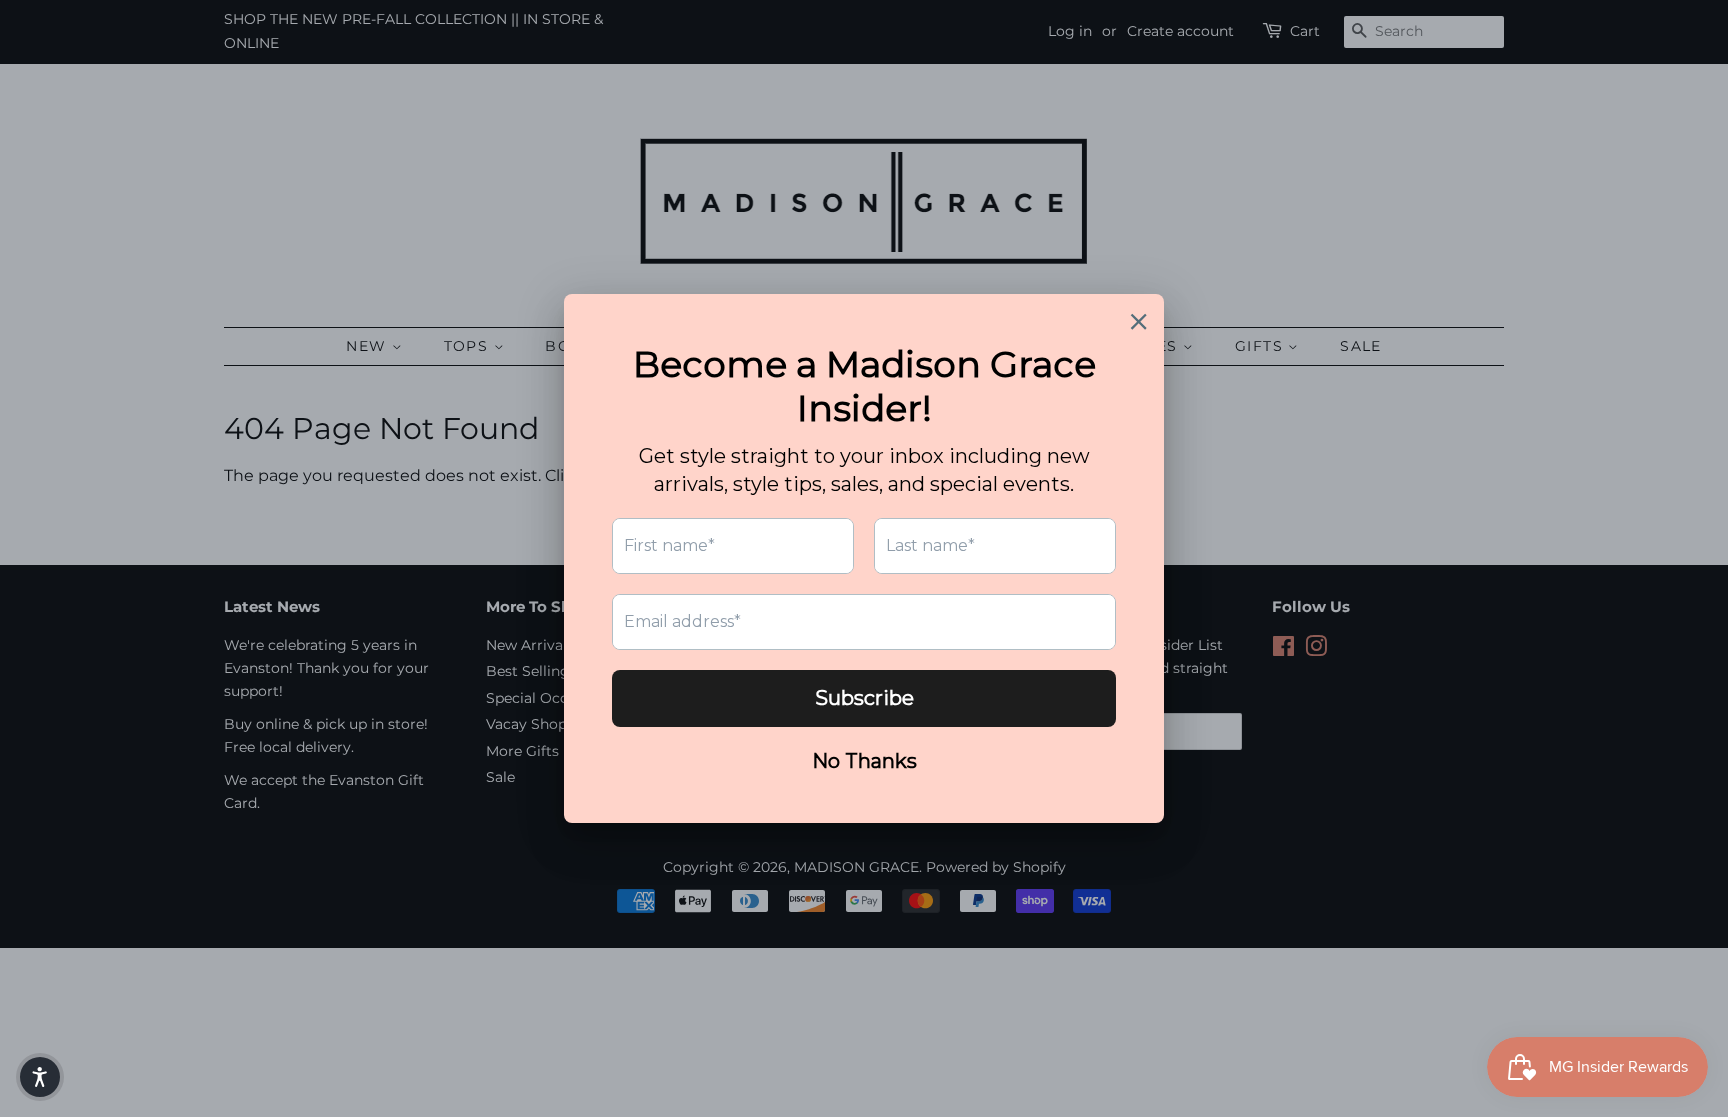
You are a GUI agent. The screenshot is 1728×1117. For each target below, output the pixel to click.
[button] (40, 1077)
